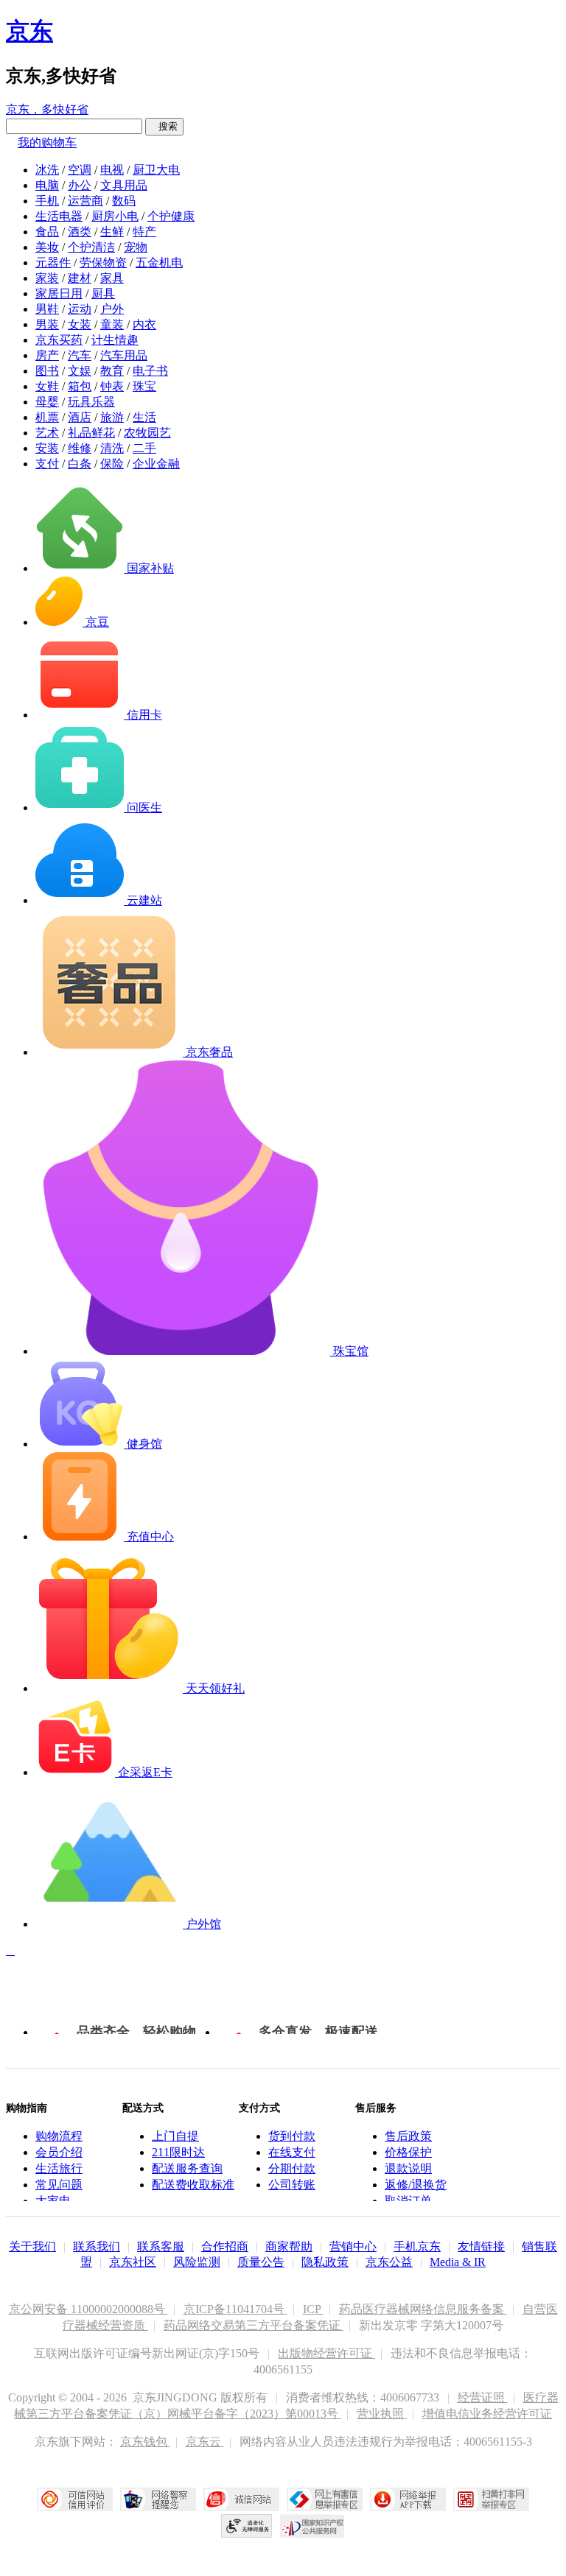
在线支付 (292, 2152)
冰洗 (47, 170)
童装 (112, 324)
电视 (112, 170)
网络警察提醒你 (158, 2499)
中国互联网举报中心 (325, 2499)
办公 (80, 185)
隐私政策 (325, 2262)
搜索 (164, 126)
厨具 (103, 293)
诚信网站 (241, 2499)
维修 (80, 448)
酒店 (80, 417)
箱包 (80, 386)
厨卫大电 (156, 170)
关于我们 (32, 2246)
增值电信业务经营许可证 (487, 2414)
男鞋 (47, 309)
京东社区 (133, 2262)
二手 (144, 448)
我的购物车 (47, 142)
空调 (80, 170)
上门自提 (175, 2136)
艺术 (47, 433)
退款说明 (408, 2168)
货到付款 (292, 2136)
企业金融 (156, 464)
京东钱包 (145, 2442)
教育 (112, 371)
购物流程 (59, 2136)
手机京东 (417, 2246)
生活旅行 (59, 2168)
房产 (47, 355)
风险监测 (197, 2262)
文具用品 (124, 185)
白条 (80, 464)
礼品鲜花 (91, 433)
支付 (47, 464)
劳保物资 (103, 263)
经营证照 (483, 2397)
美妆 (47, 247)
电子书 (150, 371)
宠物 (136, 247)
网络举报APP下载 (408, 2499)
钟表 (112, 386)
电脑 (47, 185)
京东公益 (389, 2262)
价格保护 (408, 2152)
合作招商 (225, 2246)
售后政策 (408, 2136)
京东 (29, 31)
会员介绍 (59, 2152)
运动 (80, 309)
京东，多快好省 (47, 109)
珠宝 (144, 386)
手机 (47, 201)
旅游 (112, 417)
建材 (80, 278)
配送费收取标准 (193, 2185)
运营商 (85, 201)
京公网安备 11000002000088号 (88, 2309)
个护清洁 (91, 247)
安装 (47, 448)
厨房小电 (115, 216)
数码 (124, 201)
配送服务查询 (187, 2168)
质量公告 (261, 2262)
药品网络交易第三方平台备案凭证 (254, 2325)
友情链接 (481, 2246)
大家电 (53, 2201)
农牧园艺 (147, 433)
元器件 (53, 263)
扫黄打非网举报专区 (491, 2499)
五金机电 (159, 263)
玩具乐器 (91, 402)
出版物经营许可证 (326, 2353)
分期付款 (292, 2168)
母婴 (47, 402)
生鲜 (112, 232)
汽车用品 (124, 355)
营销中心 (353, 2246)
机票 (47, 417)
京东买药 (59, 340)
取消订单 (408, 2201)
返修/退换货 (416, 2185)
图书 (47, 371)
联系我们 (97, 2246)
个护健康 (171, 216)
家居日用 (59, 293)
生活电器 (59, 216)
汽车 (80, 355)
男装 (47, 324)
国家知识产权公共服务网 (312, 2526)
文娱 (80, 371)
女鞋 (47, 386)
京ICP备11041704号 (235, 2309)
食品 (47, 232)
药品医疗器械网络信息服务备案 (423, 2309)
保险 (112, 464)
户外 (112, 309)
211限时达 (178, 2152)
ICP (313, 2309)
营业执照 (382, 2414)
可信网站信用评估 (75, 2499)
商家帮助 (289, 2246)
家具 (112, 278)
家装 (47, 278)
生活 (144, 417)
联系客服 (161, 2246)
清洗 (112, 448)
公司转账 (292, 2185)
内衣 (144, 324)
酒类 (80, 232)
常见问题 (59, 2185)
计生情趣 (115, 340)
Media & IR (458, 2262)
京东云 (205, 2442)
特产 (144, 232)
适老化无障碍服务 (247, 2526)
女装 (80, 324)
